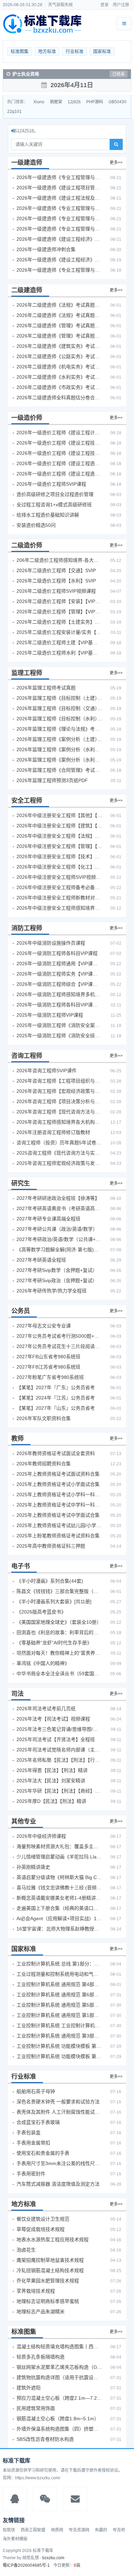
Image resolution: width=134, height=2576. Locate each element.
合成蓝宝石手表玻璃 (38, 2122)
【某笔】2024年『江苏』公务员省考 (56, 1398)
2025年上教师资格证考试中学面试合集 (58, 1515)
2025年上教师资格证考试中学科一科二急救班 (59, 1505)
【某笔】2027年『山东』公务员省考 (56, 1408)
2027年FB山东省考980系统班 (48, 1357)
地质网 (57, 2530)
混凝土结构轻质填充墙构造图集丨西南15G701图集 (59, 2347)
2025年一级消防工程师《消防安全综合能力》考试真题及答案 (59, 1036)
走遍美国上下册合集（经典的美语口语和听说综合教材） (59, 1908)
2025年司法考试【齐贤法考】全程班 (56, 1739)
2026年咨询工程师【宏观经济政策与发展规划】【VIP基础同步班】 (59, 1091)
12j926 (74, 102)
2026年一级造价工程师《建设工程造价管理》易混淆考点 (59, 474)
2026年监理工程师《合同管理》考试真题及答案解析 (59, 770)
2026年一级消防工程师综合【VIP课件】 (59, 984)
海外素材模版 (15, 2539)
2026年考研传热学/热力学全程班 (52, 1291)
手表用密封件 (31, 2174)
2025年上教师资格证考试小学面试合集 (58, 1484)
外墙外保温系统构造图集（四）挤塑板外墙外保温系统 (59, 2429)
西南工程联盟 (33, 2530)
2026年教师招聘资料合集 (44, 1464)
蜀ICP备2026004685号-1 (26, 2565)
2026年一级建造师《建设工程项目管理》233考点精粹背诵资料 (59, 188)
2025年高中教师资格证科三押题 (51, 1546)
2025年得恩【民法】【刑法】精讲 (52, 1770)
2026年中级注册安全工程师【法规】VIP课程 (59, 836)
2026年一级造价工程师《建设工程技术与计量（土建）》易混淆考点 (59, 443)
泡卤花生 (26, 2250)
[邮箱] (75, 2499)
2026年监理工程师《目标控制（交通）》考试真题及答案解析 (59, 708)
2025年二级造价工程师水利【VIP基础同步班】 (59, 653)
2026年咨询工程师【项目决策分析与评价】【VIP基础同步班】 (59, 1101)
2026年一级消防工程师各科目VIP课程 (57, 953)
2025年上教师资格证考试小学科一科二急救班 (59, 1494)
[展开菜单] (124, 24)
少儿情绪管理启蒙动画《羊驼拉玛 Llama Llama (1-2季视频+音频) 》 (59, 1857)
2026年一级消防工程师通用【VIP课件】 (59, 964)
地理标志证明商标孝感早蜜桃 (48, 2301)
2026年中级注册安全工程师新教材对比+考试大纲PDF (59, 898)
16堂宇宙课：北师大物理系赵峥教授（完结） (59, 1929)
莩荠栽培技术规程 (36, 2291)
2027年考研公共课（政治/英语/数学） (57, 1229)
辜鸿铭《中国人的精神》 (43, 1663)
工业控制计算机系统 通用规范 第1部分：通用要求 (59, 2015)
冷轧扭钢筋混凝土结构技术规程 (50, 2270)
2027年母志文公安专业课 (44, 1326)
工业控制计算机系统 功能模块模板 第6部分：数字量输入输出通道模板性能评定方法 (59, 2046)
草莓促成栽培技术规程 (41, 2229)
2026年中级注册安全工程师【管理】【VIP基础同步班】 (59, 846)
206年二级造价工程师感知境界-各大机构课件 (59, 560)
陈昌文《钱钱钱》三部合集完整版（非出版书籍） (59, 1591)
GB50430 (118, 102)
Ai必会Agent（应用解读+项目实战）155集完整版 (59, 1918)
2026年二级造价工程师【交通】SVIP (56, 570)
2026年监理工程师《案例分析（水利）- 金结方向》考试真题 (59, 749)
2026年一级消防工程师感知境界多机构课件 (59, 994)
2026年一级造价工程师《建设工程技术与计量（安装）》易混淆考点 (59, 453)
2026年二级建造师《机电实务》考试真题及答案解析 (59, 367)
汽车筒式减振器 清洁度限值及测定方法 (58, 2184)
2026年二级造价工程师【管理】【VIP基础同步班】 (59, 612)
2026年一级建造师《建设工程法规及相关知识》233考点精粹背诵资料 (59, 198)
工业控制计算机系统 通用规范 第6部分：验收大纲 (59, 1995)
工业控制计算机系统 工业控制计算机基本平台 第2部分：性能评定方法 (59, 2025)
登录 (104, 5)
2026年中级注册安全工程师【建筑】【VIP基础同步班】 (59, 826)
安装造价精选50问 (36, 525)
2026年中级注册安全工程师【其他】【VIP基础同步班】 (59, 815)
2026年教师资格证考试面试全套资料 (56, 1453)
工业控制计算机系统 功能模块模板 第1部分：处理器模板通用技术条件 (59, 2056)
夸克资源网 (79, 2530)
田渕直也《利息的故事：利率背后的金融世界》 (59, 1632)
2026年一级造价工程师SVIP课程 (51, 484)
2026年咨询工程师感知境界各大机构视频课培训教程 (59, 1122)
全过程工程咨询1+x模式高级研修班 (54, 505)
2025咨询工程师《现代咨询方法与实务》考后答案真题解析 (59, 1153)
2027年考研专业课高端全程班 (48, 1219)
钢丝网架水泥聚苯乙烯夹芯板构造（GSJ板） (59, 2367)
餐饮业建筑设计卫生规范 (43, 2219)
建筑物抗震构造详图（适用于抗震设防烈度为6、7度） (59, 2377)
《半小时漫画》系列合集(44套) (50, 1581)
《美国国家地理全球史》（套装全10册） (59, 1622)
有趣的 (101, 2530)
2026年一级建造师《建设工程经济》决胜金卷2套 (59, 260)
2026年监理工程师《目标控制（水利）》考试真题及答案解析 (59, 719)
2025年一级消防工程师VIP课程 (50, 1015)
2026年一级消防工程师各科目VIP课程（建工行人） (59, 1005)
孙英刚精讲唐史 (33, 1867)
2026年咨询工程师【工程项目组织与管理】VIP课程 (59, 1081)
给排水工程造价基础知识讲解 (48, 515)
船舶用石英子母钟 (36, 2091)
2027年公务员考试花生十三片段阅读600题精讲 (59, 1346)
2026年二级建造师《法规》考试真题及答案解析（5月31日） (59, 315)
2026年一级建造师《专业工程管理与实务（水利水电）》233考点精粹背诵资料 (59, 218)
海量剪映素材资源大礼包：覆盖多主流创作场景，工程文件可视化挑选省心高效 (59, 1846)
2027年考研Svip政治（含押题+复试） (57, 1280)
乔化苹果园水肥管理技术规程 (48, 2281)
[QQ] (15, 2499)
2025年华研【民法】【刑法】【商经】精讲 (59, 1791)
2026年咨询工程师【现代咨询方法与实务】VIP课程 (59, 1112)
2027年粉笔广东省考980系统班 (50, 1377)
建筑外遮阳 (29, 2388)
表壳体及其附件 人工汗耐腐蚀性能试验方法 (59, 2112)
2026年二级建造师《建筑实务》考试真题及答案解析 (59, 346)
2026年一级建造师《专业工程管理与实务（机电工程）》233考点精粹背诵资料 (59, 208)
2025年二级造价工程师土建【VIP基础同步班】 (59, 642)
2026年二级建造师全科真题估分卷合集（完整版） (59, 398)
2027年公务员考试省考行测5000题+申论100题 (59, 1336)
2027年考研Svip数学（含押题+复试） (57, 1270)
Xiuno (39, 102)
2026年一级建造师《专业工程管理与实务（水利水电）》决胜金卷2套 (59, 270)
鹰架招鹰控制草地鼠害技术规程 (50, 2260)
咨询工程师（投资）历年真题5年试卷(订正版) (59, 1143)
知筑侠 (9, 2530)
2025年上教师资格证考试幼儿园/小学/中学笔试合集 (59, 1525)
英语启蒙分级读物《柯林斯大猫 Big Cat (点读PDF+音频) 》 (59, 1877)
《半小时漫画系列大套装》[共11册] (54, 1602)
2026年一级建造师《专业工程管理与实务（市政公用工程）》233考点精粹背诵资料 (59, 229)
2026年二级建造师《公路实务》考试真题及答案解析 (59, 356)
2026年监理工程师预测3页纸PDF (52, 780)
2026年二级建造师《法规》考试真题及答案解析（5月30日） (59, 305)
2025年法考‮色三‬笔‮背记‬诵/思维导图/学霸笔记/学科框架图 (59, 1729)
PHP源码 (95, 102)
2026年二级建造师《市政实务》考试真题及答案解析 (59, 387)
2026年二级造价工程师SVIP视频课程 (56, 591)
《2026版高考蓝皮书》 (41, 1612)
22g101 (14, 111)
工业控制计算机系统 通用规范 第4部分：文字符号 (59, 1984)
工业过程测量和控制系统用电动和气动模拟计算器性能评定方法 (59, 1974)
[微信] (45, 2499)
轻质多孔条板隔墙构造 (41, 2357)
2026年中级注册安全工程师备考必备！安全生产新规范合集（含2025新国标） (59, 887)
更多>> (116, 163)
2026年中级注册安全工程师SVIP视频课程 (59, 877)
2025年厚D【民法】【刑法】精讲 (51, 1801)
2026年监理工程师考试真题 (46, 688)
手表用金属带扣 (33, 2143)
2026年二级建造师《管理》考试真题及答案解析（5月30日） (59, 326)
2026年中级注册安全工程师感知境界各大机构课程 (59, 908)
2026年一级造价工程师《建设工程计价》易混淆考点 (59, 433)
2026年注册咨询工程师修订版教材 (53, 1132)
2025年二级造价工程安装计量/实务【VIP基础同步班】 (59, 632)
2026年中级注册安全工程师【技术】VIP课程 (59, 856)
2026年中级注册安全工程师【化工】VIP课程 (59, 867)
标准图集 (20, 51)
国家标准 (102, 51)
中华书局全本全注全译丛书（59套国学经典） (59, 1674)
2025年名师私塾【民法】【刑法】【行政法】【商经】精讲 (59, 1760)
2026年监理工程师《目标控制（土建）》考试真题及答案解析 (59, 698)
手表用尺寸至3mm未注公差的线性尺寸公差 (59, 2163)
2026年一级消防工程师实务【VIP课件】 (59, 974)
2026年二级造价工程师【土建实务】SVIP (59, 622)
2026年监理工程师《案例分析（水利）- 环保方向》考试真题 (59, 760)
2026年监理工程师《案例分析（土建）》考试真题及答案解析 (59, 739)
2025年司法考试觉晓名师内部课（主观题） (59, 1750)
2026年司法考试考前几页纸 (46, 1709)
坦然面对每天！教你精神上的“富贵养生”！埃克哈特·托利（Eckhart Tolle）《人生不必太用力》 (59, 1653)
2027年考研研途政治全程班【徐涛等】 (58, 1198)
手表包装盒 (29, 2132)
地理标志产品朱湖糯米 (41, 2312)
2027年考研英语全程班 (41, 1260)
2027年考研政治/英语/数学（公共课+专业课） (59, 1239)
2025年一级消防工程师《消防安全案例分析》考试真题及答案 (59, 1025)
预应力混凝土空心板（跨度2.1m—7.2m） (59, 2398)
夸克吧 (119, 2530)
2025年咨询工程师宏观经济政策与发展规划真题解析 (59, 1163)
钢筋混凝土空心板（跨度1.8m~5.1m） (58, 2419)
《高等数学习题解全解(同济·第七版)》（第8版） (59, 1250)
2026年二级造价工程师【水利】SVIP (56, 581)
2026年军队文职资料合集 (44, 1418)
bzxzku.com (53, 2558)
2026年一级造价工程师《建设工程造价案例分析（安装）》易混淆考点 (59, 463)
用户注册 (121, 5)
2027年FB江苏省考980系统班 (48, 1367)
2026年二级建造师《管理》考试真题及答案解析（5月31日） (59, 336)
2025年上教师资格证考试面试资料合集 (58, 1474)
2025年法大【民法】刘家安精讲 (51, 1781)
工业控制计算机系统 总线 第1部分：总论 (59, 1964)
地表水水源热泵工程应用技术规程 (53, 2240)
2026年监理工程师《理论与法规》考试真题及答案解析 (59, 729)
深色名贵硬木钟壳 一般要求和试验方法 (58, 2102)
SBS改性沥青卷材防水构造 (45, 2439)
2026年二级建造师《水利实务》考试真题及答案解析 (59, 377)
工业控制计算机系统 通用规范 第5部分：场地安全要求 (59, 2005)
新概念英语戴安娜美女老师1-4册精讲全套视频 (59, 1898)
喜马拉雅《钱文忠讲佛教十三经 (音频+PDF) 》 (59, 1888)
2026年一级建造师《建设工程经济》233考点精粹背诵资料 (59, 239)
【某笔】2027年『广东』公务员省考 (56, 1387)
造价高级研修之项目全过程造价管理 (55, 494)
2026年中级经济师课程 (41, 1836)
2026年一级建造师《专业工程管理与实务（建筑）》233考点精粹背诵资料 (59, 177)
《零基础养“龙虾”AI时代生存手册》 (54, 1643)
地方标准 (47, 51)
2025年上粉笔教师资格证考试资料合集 (58, 1536)
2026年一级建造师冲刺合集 (46, 249)
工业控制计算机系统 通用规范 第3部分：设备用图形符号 (59, 2036)
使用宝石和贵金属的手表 (43, 2153)
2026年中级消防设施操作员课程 (51, 943)
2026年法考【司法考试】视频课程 (53, 1719)
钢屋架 (56, 102)
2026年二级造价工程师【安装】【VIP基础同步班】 (59, 601)
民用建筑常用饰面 (36, 2408)
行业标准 (75, 51)
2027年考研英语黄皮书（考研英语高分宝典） (59, 1208)
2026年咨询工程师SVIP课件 (47, 1071)
